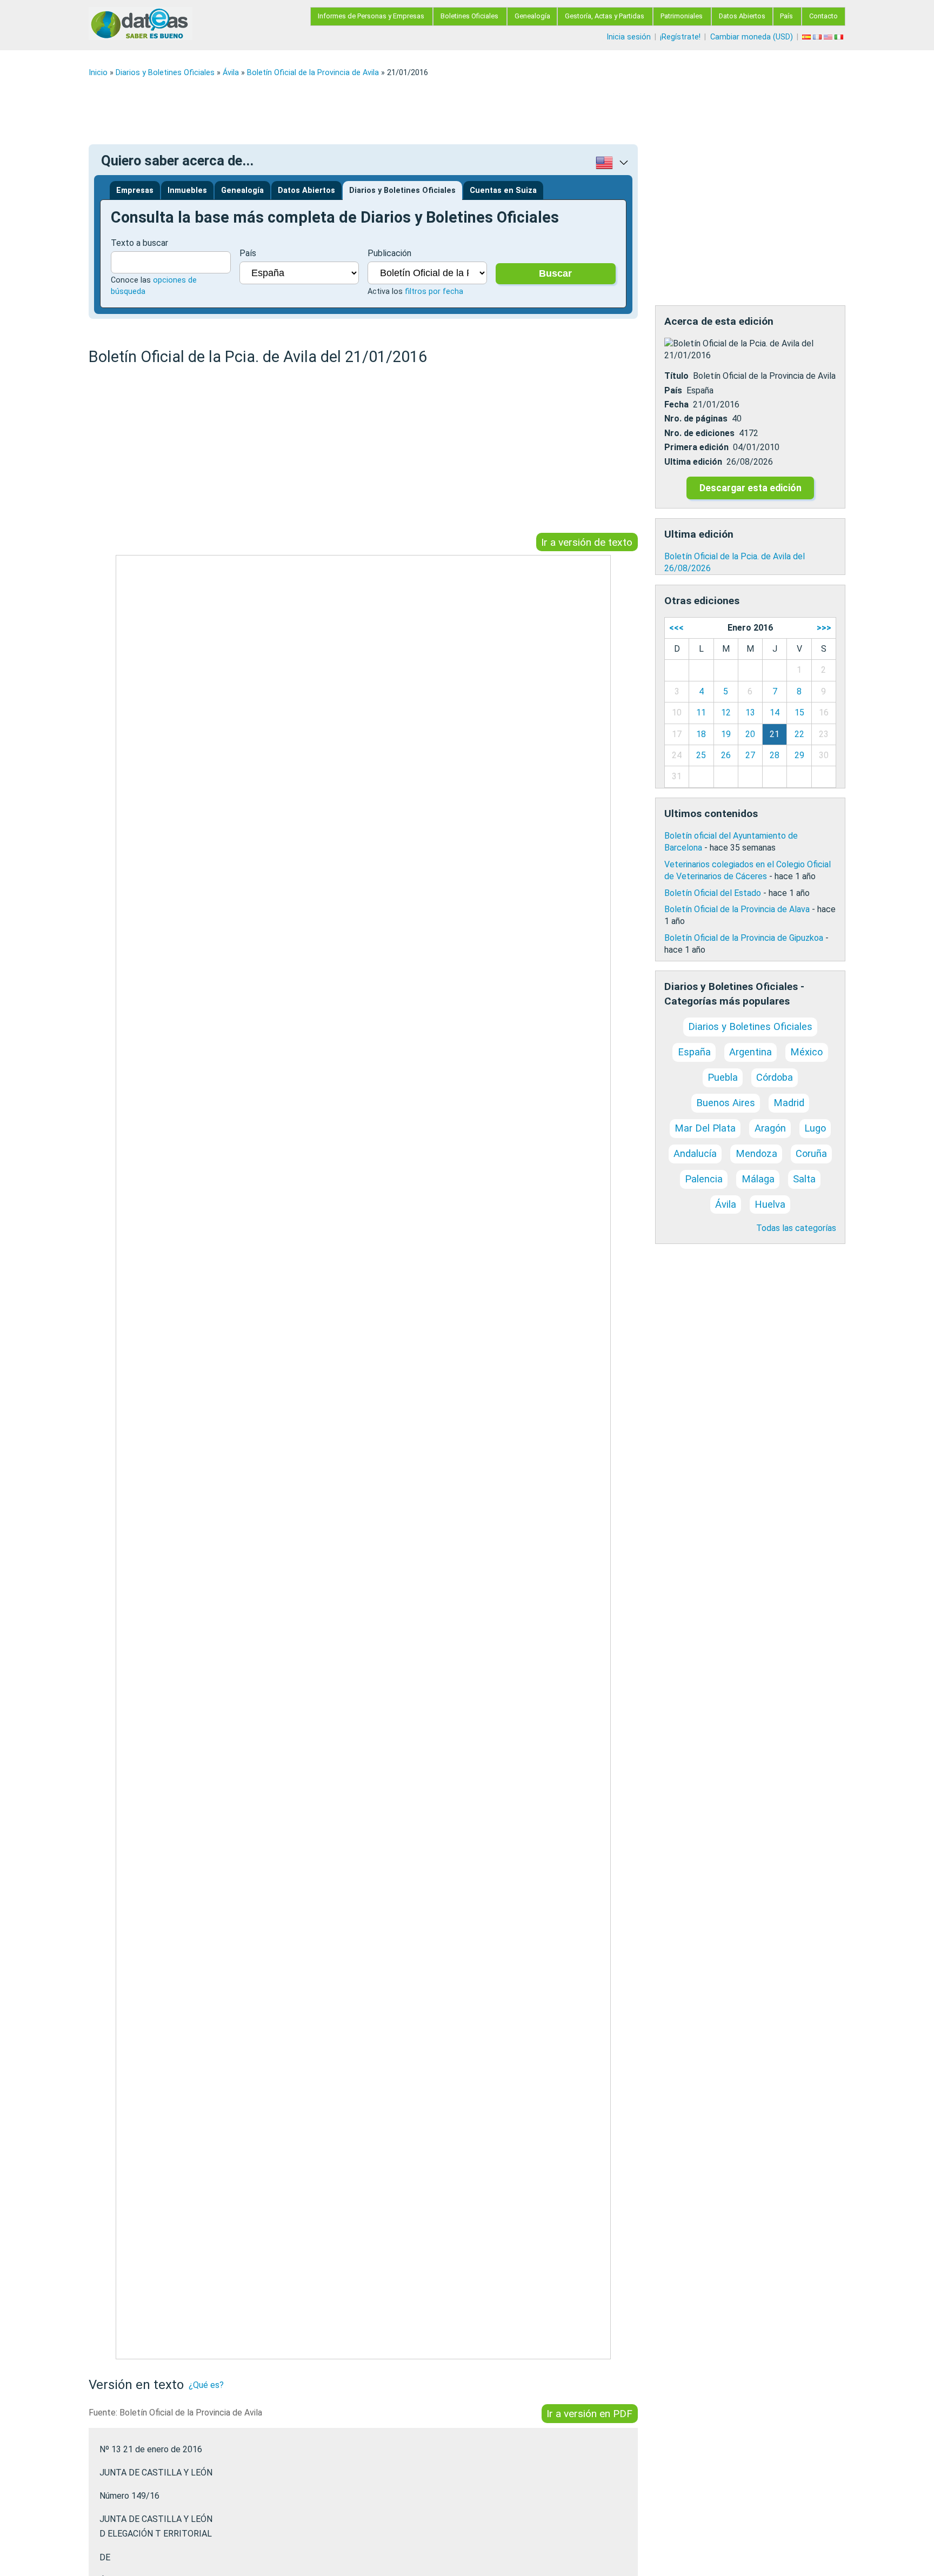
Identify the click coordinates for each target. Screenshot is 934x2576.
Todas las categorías (796, 1228)
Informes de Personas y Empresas (371, 16)
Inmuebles (187, 190)
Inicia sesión (629, 37)
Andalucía (695, 1153)
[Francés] (818, 37)
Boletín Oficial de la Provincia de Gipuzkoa (744, 938)
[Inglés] (829, 37)
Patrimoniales (682, 16)
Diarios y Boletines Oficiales (165, 73)
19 (726, 734)
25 (701, 755)
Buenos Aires (726, 1103)
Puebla (723, 1077)
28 (775, 755)
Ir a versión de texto (587, 542)
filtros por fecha (434, 292)
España (694, 1052)
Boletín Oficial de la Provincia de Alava (737, 909)
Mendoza (756, 1153)
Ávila (231, 73)
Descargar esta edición (750, 488)
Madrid (789, 1103)
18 (701, 734)
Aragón (770, 1128)
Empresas (135, 190)
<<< (676, 628)
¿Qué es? (206, 2385)
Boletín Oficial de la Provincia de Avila (313, 73)
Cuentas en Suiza (503, 190)
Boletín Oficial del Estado (713, 893)
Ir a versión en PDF (589, 2414)
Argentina (750, 1052)
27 (750, 755)
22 (799, 734)
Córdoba (775, 1077)
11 (701, 712)
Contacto (823, 16)
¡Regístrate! (680, 37)
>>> (824, 628)
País (786, 16)
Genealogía (532, 16)
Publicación (389, 253)
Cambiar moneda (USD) (752, 37)
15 (799, 712)
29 (799, 755)
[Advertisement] (413, 111)
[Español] (808, 37)
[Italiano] (840, 37)
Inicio (98, 73)
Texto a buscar (139, 243)
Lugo (815, 1128)
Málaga (758, 1179)
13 (750, 712)
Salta (804, 1179)
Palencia (704, 1179)
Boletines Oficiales (469, 16)
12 (726, 712)
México (806, 1052)
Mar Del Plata (705, 1128)
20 (750, 734)
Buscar (555, 273)
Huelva (770, 1204)
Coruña (811, 1153)
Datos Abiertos (742, 16)
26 (726, 755)
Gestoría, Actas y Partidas (605, 16)
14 (775, 712)
